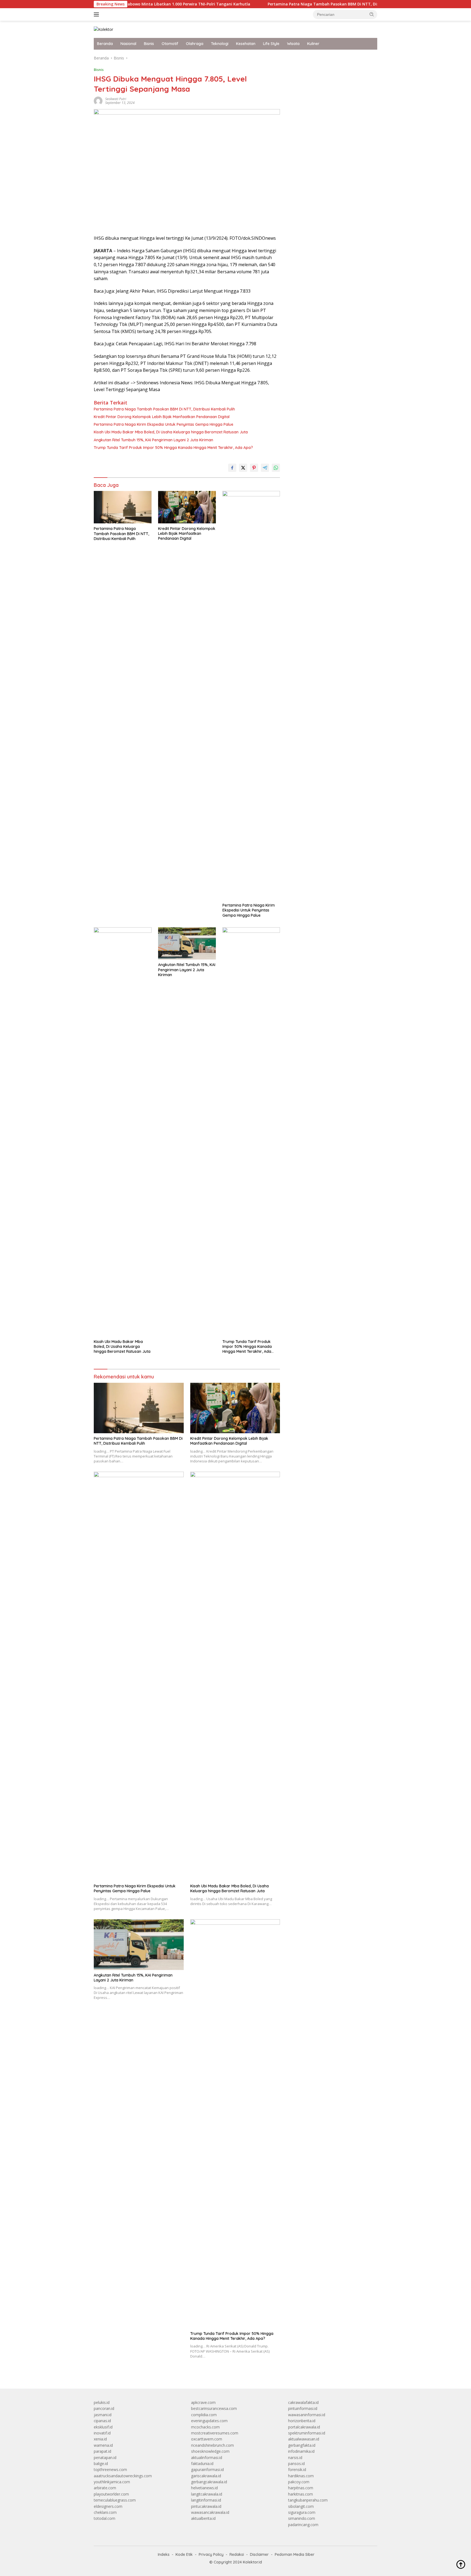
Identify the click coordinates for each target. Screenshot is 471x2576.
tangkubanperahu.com (308, 2500)
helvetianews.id (204, 2488)
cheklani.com (105, 2512)
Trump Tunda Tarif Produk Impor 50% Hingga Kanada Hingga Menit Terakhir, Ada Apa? (173, 448)
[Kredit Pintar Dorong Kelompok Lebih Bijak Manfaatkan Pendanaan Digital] (187, 507)
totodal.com (105, 2518)
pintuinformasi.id (303, 2408)
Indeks (164, 2554)
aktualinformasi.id (207, 2457)
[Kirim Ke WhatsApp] (276, 468)
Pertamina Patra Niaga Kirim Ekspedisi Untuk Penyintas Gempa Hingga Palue (164, 424)
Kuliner (313, 44)
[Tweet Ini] (243, 468)
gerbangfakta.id (302, 2445)
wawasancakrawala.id (210, 2512)
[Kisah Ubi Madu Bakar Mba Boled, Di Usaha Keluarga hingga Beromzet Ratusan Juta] (123, 1132)
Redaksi (237, 2554)
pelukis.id (102, 2402)
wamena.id (103, 2445)
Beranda (105, 44)
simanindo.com (302, 2518)
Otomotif (170, 44)
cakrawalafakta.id (303, 2402)
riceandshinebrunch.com (212, 2445)
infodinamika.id (301, 2451)
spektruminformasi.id (307, 2433)
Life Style (271, 44)
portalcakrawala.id (304, 2427)
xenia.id (100, 2439)
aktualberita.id (203, 2518)
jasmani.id (103, 2415)
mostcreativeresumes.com (215, 2433)
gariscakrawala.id (206, 2476)
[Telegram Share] (265, 468)
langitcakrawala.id (207, 2494)
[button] (372, 14)
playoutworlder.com (111, 2494)
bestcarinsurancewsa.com (214, 2408)
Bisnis (149, 44)
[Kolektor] (103, 29)
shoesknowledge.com (210, 2451)
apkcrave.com (203, 2402)
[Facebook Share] (232, 468)
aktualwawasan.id (304, 2439)
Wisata (293, 44)
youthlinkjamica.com (112, 2482)
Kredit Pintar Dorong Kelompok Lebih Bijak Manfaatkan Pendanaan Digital (162, 417)
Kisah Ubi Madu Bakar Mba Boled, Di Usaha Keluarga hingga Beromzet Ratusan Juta (171, 432)
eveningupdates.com (209, 2421)
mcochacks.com (205, 2427)
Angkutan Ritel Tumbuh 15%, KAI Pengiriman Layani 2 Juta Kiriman (153, 440)
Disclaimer (259, 2554)
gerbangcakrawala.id (209, 2482)
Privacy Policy (211, 2554)
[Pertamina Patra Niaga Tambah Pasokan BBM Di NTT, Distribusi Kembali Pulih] (123, 507)
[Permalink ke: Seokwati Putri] (98, 101)
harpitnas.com (301, 2488)
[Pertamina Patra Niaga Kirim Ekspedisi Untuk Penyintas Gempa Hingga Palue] (251, 695)
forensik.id (297, 2469)
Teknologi (220, 44)
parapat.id (102, 2451)
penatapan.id (105, 2457)
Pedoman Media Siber (295, 2554)
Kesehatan (246, 44)
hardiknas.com (301, 2476)
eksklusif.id (103, 2427)
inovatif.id (102, 2433)
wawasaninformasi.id (307, 2415)
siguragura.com (302, 2512)
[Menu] (97, 14)
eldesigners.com (108, 2506)
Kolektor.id (252, 2562)
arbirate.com (105, 2488)
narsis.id (295, 2457)
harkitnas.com (301, 2494)
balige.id (101, 2463)
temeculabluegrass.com (115, 2500)
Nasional (128, 44)
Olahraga (195, 44)
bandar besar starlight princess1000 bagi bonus (330, 58)
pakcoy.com (299, 2482)
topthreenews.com (110, 2469)
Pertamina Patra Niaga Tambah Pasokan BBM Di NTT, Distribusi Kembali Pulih (286, 4)
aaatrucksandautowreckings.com (123, 2476)
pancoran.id (104, 2408)
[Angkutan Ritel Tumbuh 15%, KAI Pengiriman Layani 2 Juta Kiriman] (187, 944)
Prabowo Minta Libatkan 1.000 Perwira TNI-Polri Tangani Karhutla (130, 4)
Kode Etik (184, 2554)
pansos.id (296, 2463)
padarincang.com (303, 2525)
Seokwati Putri (116, 99)
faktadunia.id (202, 2463)
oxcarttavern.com (207, 2439)
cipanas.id (102, 2421)
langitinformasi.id (206, 2500)
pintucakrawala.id (206, 2506)
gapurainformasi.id (207, 2469)
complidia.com (204, 2415)
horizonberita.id (302, 2421)
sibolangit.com (301, 2506)
